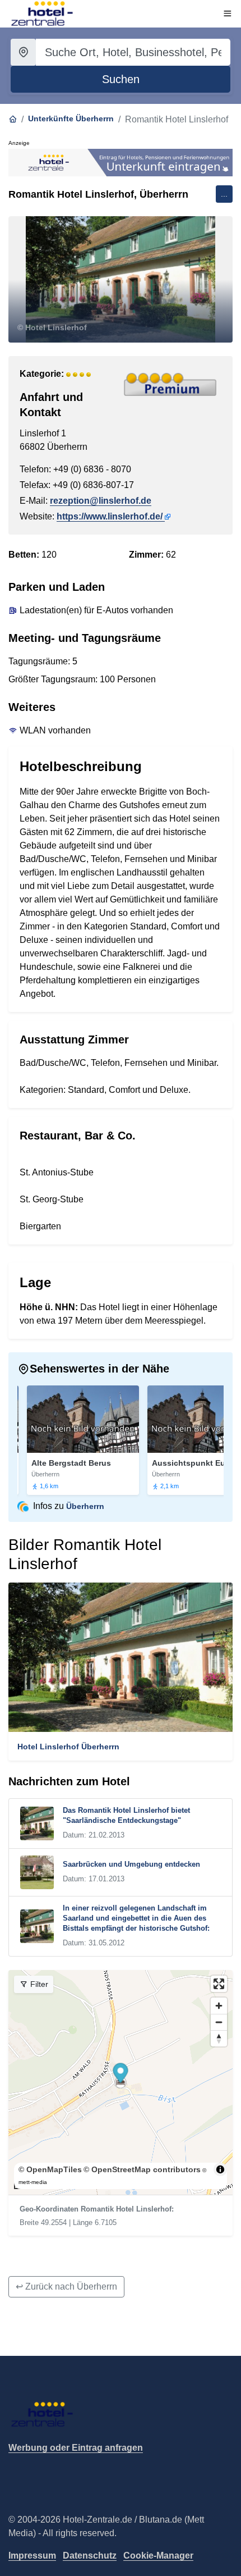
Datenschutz (90, 2556)
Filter (38, 1984)
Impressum (32, 2556)
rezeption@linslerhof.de (101, 501)
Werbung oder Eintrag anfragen (76, 2448)
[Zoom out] (219, 2022)
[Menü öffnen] (228, 13)
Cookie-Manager (158, 2556)
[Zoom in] (219, 2006)
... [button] (224, 194)
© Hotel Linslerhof (52, 327)
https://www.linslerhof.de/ (110, 516)
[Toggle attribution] (220, 2169)
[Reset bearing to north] (219, 2038)
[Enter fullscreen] (219, 1984)
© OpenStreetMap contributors (142, 2169)
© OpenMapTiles (50, 2169)
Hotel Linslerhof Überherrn (68, 1747)
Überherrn (85, 1506)
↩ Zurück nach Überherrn (66, 2287)
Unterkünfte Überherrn (71, 118)
